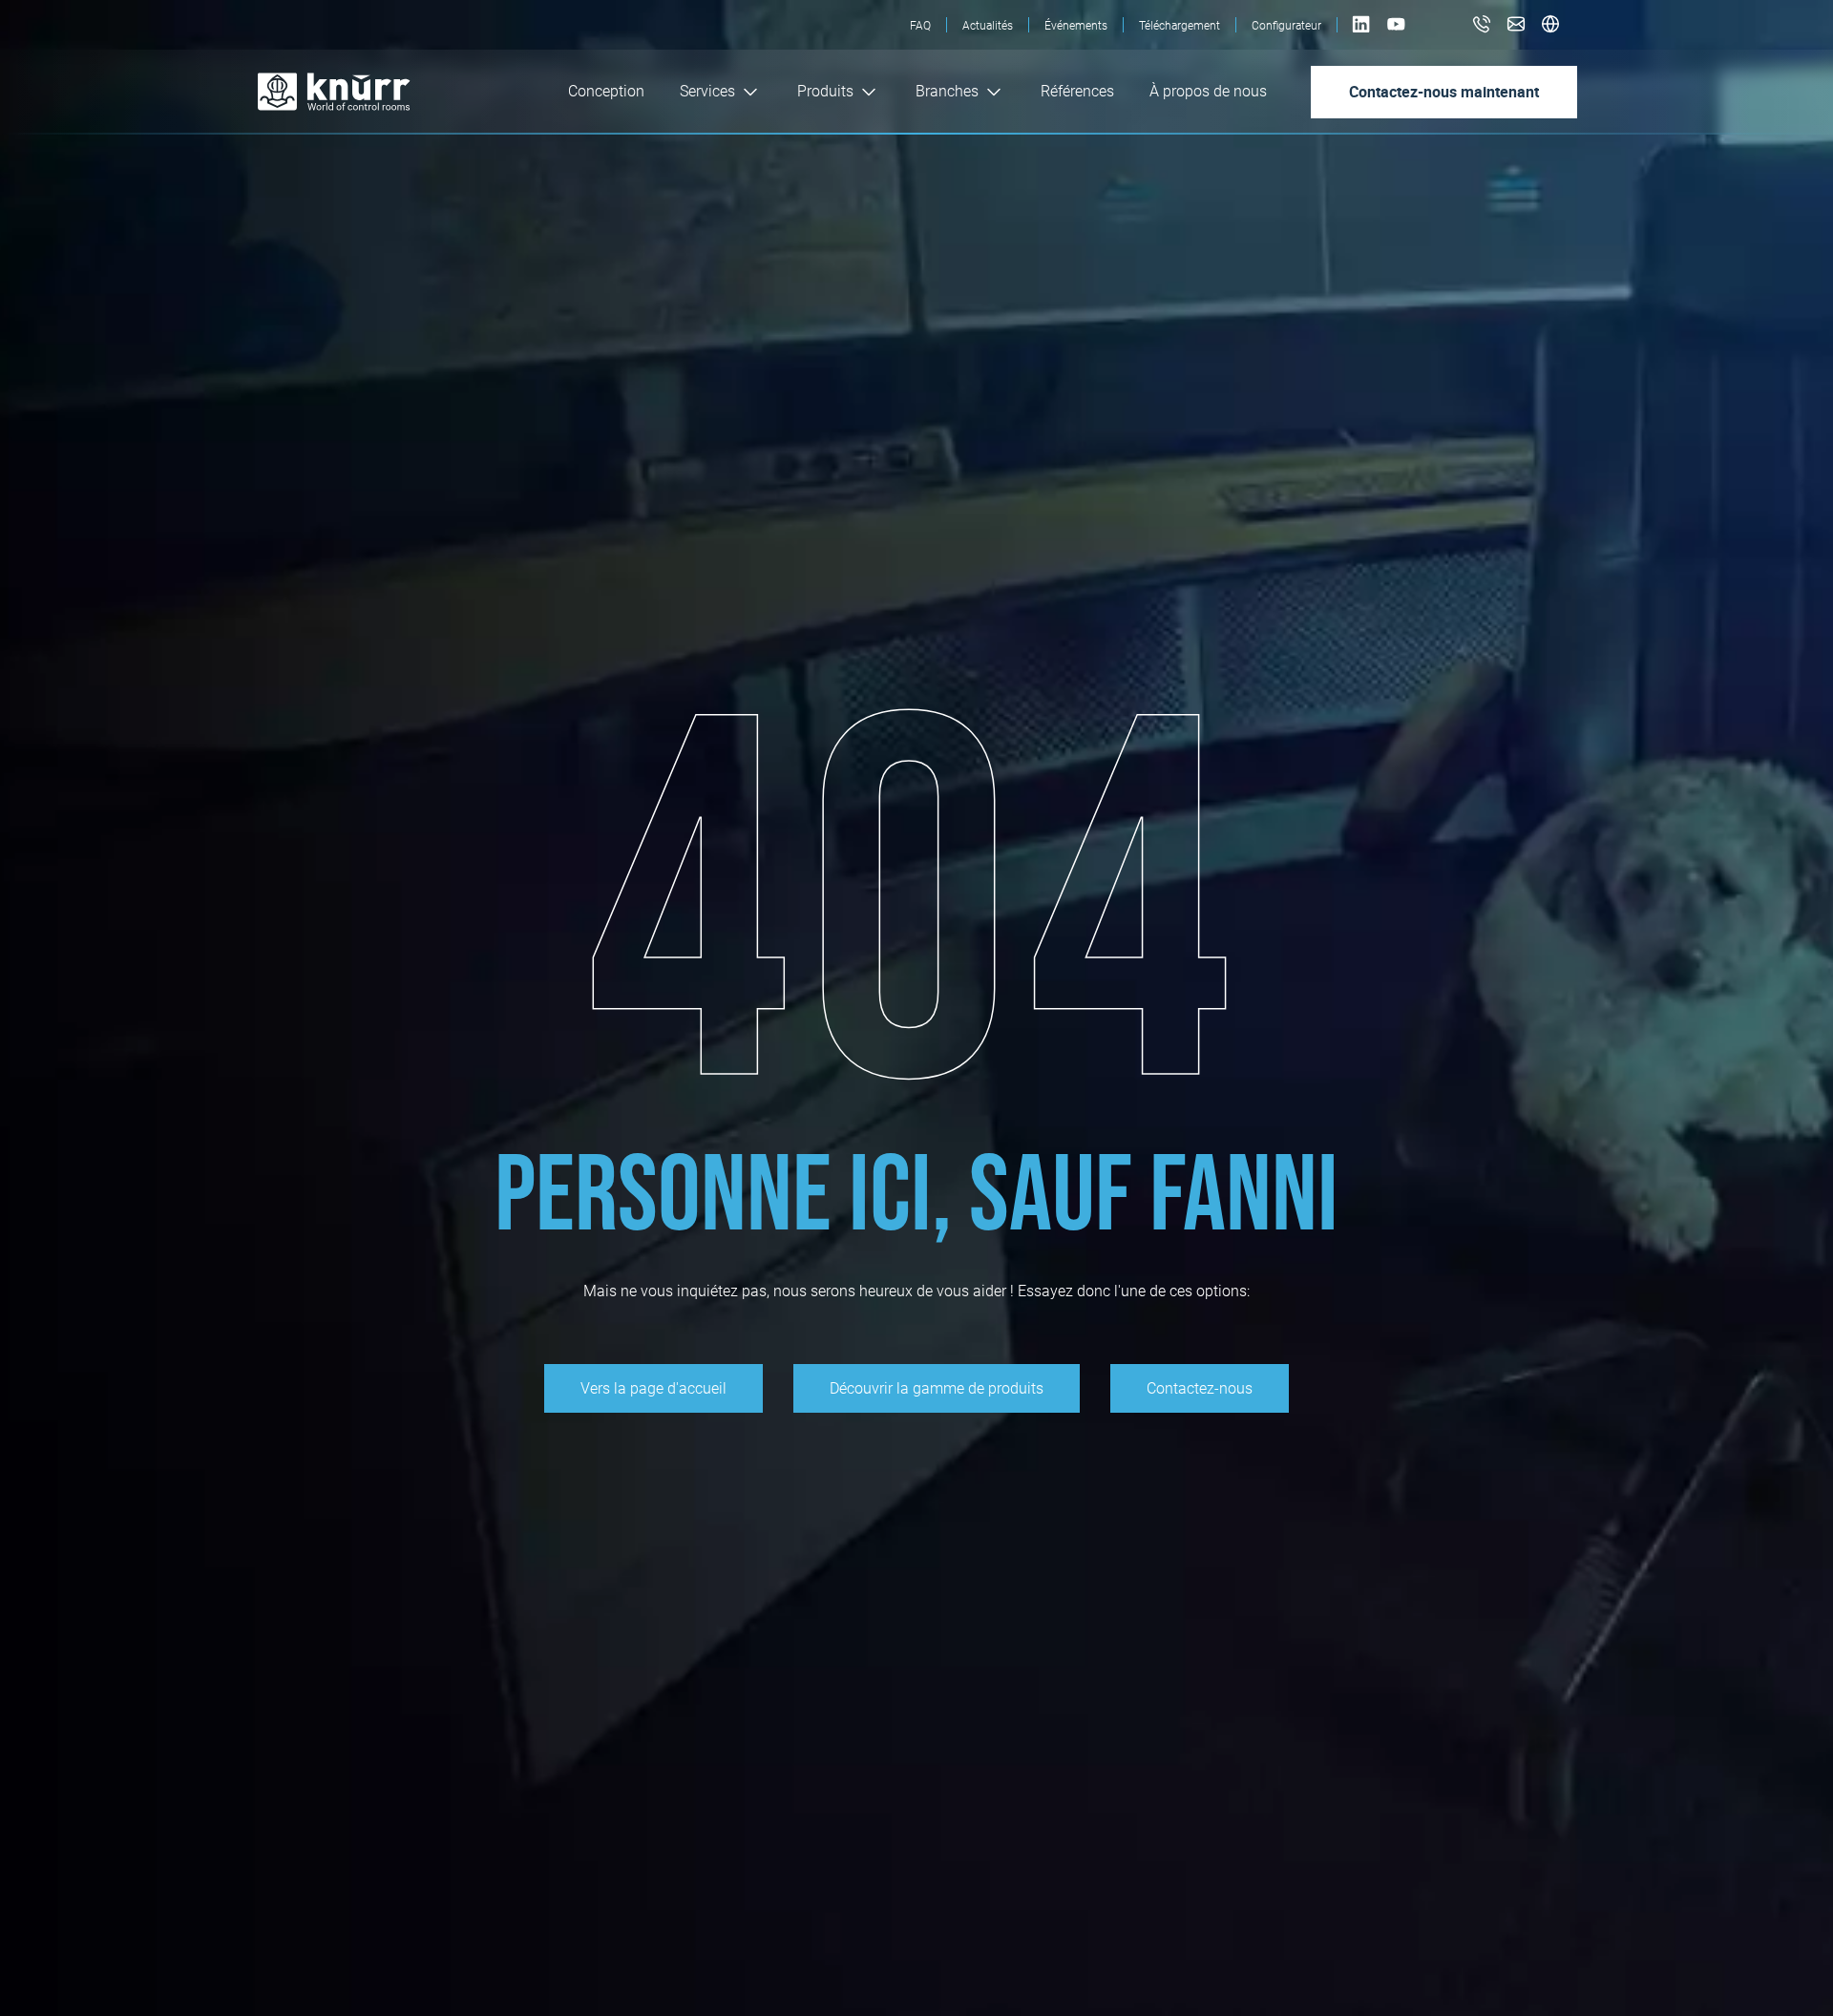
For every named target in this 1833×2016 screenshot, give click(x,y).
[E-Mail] (1516, 25)
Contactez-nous (1200, 1388)
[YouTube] (1396, 34)
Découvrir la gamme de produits (937, 1388)
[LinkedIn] (1363, 34)
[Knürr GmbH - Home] (374, 92)
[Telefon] (1482, 25)
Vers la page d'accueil (653, 1388)
